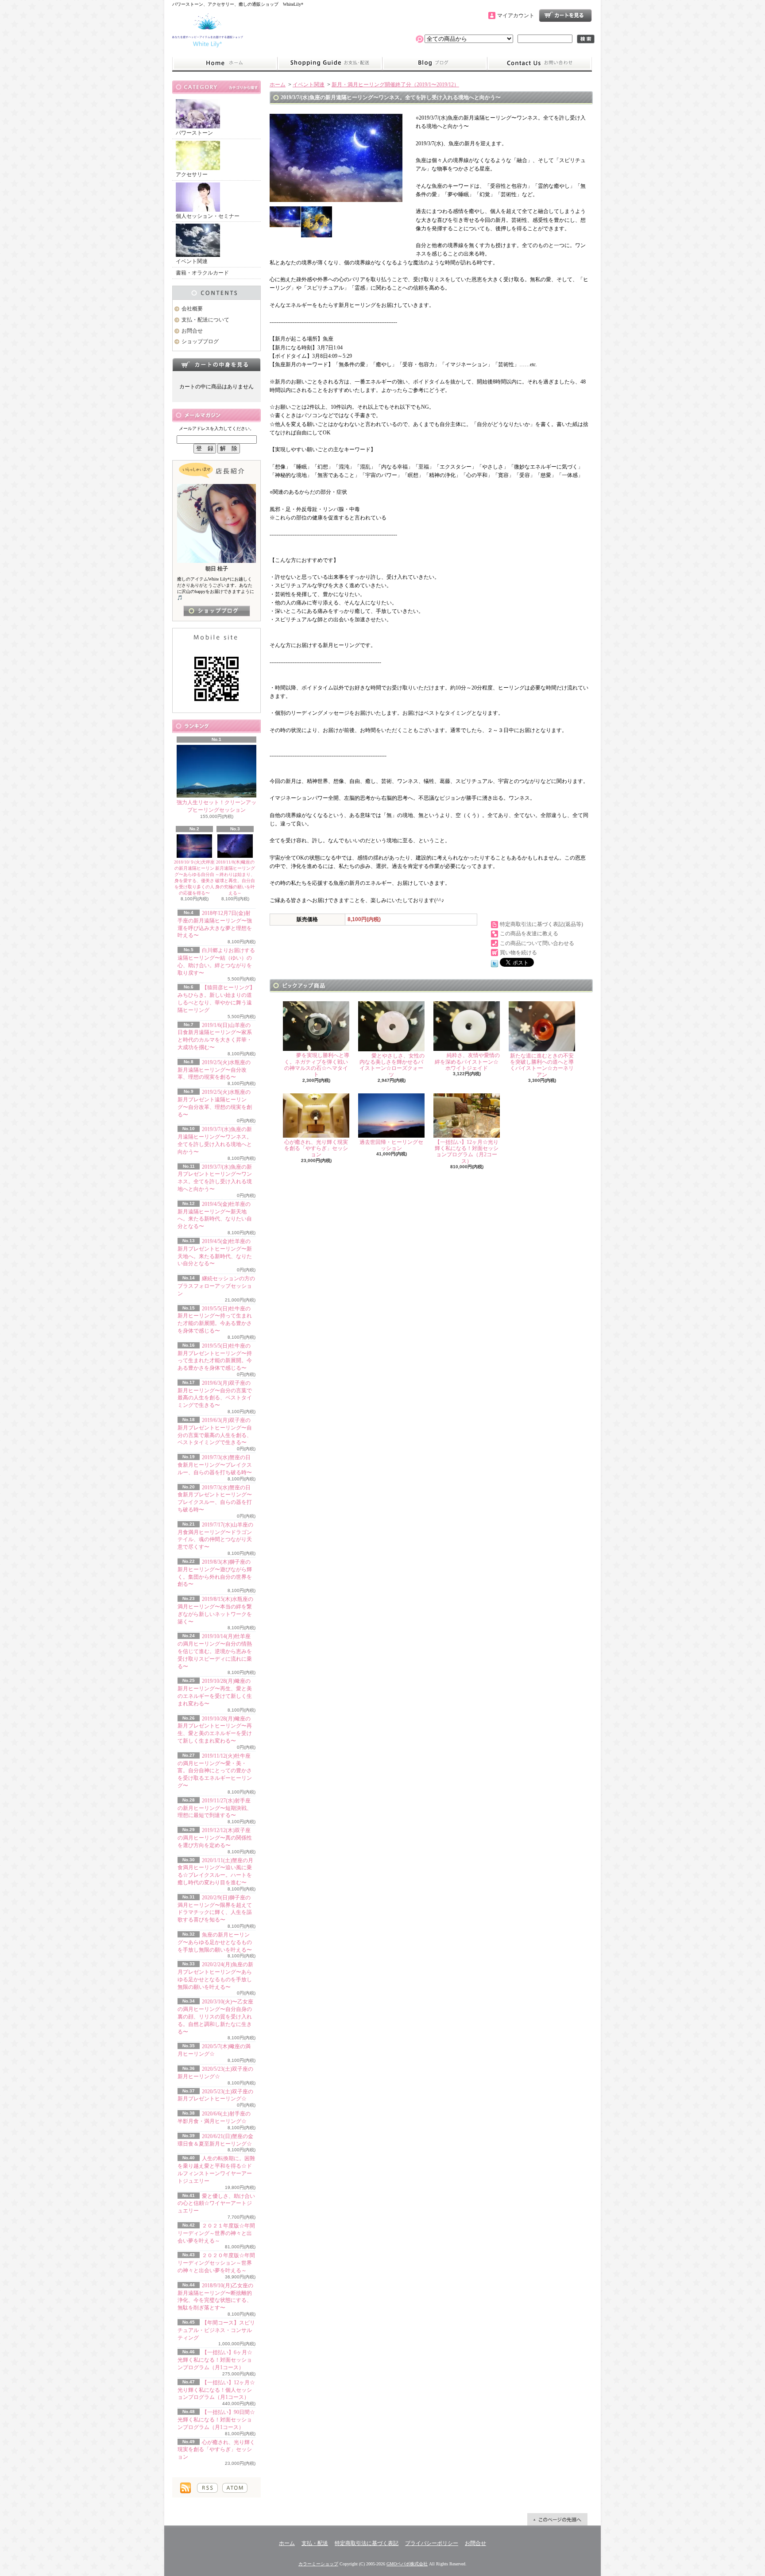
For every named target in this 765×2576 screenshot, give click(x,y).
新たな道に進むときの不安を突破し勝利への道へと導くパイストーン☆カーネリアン (542, 1065)
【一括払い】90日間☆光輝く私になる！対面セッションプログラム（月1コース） (216, 2420)
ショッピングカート (565, 15)
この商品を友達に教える (529, 934)
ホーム (225, 63)
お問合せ (540, 63)
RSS (207, 2488)
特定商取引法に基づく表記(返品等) (541, 924)
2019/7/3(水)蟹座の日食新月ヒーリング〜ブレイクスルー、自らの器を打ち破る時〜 (215, 1465)
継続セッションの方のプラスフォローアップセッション (216, 1286)
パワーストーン (194, 133)
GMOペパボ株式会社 (407, 2564)
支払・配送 (315, 2543)
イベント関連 (192, 261)
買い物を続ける (518, 953)
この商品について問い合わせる (537, 943)
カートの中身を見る (216, 364)
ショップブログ (435, 63)
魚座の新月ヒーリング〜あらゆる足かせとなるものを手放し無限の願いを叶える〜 (215, 1942)
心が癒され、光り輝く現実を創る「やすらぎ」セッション (216, 2450)
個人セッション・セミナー (208, 216)
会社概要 (192, 309)
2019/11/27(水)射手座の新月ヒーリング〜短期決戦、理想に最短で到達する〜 (215, 1808)
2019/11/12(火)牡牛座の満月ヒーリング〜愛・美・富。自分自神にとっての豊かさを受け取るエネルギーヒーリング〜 (215, 1771)
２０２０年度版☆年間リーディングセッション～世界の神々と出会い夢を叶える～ (216, 2263)
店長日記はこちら (217, 611)
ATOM (235, 2488)
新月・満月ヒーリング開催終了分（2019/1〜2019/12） (395, 85)
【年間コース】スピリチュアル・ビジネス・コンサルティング (216, 2330)
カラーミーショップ (318, 2564)
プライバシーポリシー (432, 2543)
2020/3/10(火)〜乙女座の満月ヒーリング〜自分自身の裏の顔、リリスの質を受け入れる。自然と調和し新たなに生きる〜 (215, 2016)
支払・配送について (330, 63)
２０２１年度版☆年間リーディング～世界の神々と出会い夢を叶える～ (216, 2233)
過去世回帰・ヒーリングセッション (391, 1145)
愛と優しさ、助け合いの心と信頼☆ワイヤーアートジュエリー (216, 2204)
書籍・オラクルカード (202, 273)
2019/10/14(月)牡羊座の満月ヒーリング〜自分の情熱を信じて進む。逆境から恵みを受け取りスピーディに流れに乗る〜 (215, 1651)
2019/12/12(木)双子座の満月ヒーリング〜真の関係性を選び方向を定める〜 (215, 1838)
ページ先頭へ (557, 2519)
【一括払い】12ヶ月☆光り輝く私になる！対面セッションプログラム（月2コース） (467, 1152)
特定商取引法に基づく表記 (367, 2543)
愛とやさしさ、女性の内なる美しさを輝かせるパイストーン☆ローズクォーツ (392, 1065)
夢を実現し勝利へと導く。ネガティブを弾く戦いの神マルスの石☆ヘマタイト (317, 1065)
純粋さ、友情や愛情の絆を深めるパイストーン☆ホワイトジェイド (467, 1062)
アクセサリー (192, 174)
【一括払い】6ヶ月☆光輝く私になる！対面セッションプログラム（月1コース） (215, 2360)
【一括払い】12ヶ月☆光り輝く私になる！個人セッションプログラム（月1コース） (216, 2390)
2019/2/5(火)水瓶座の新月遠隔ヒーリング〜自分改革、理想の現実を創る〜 (214, 1070)
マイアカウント (516, 15)
